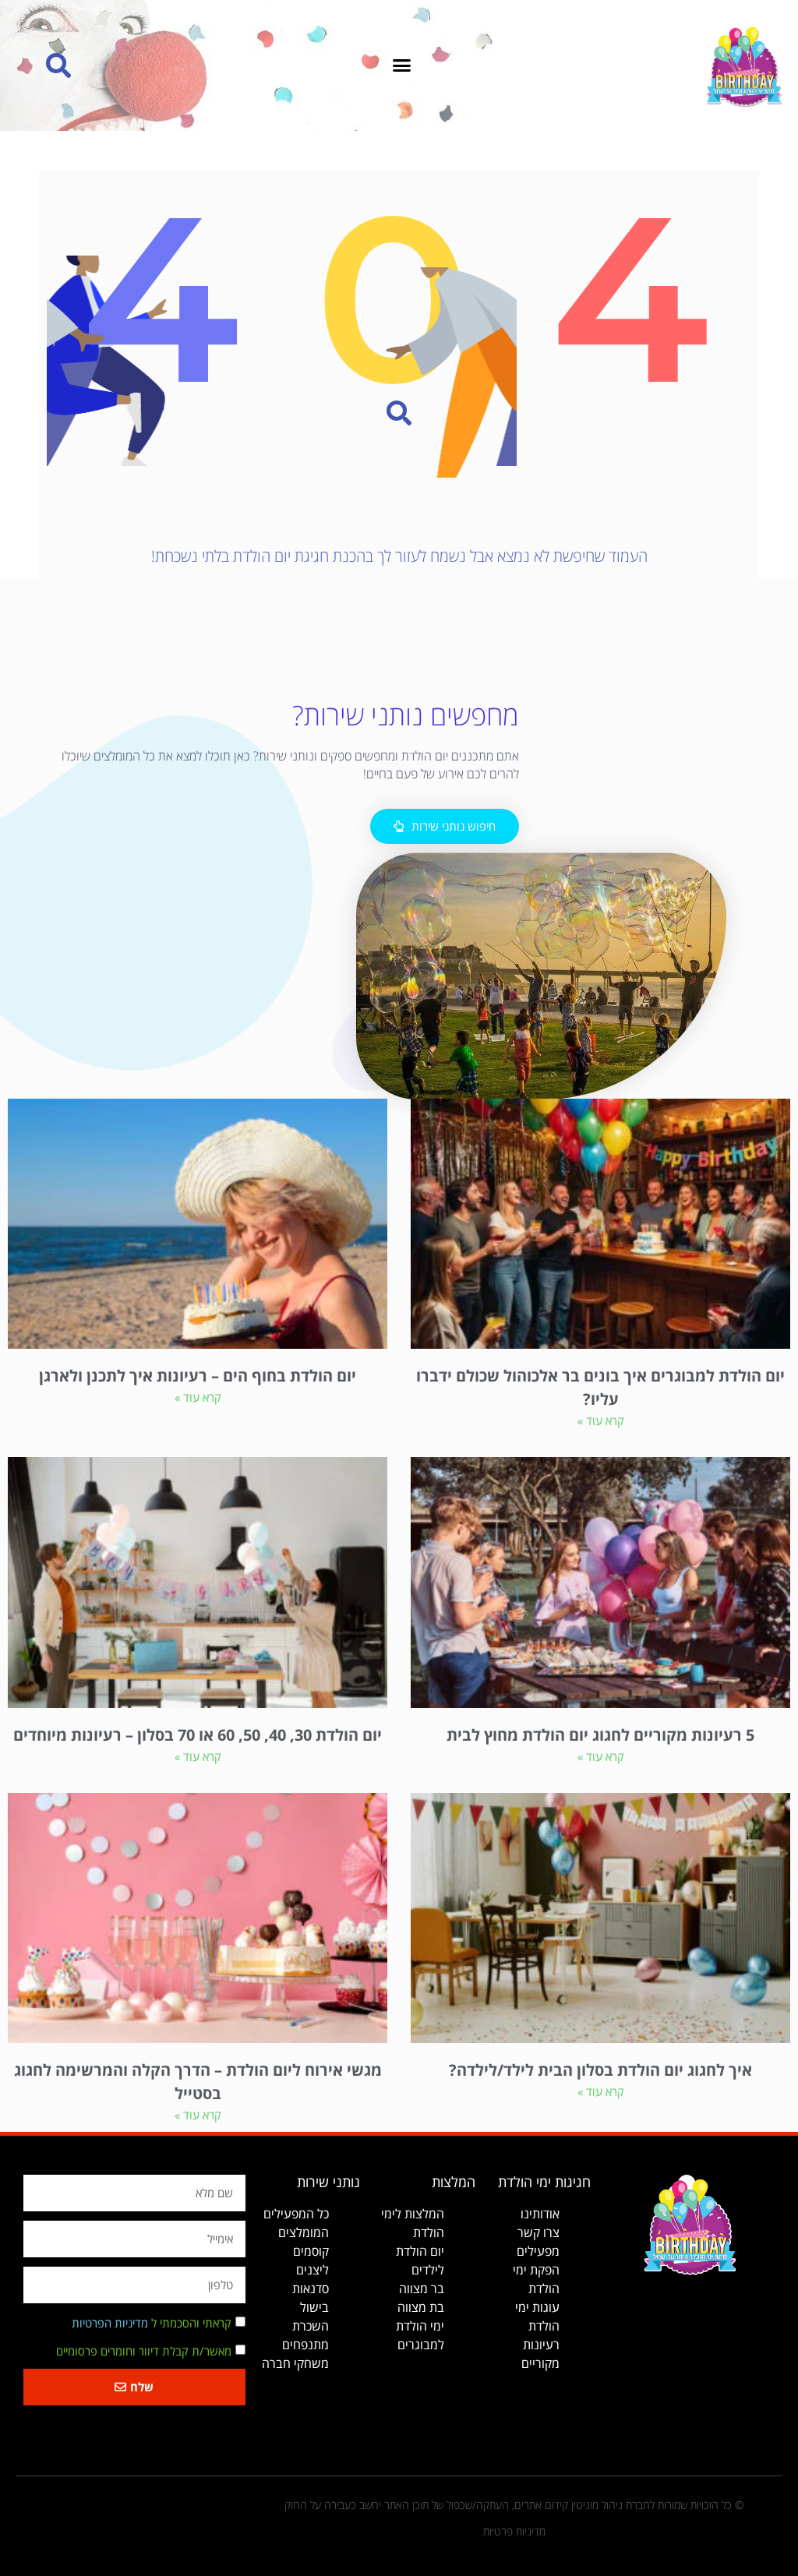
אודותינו (540, 2214)
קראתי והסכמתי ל (152, 2323)
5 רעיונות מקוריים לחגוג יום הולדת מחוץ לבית (600, 1735)
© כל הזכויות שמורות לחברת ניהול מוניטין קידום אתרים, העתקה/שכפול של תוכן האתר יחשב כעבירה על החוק (514, 2505)
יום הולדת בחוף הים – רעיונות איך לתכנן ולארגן (198, 1376)
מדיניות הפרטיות (110, 2323)
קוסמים (311, 2251)
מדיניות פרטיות (514, 2531)
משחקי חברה (295, 2363)
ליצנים (312, 2270)
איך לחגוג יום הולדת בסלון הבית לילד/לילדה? (600, 2070)
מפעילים (538, 2251)
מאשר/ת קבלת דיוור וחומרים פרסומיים (144, 2351)
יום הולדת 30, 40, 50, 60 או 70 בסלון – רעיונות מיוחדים (198, 1735)
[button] (402, 65)
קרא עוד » (601, 1420)
